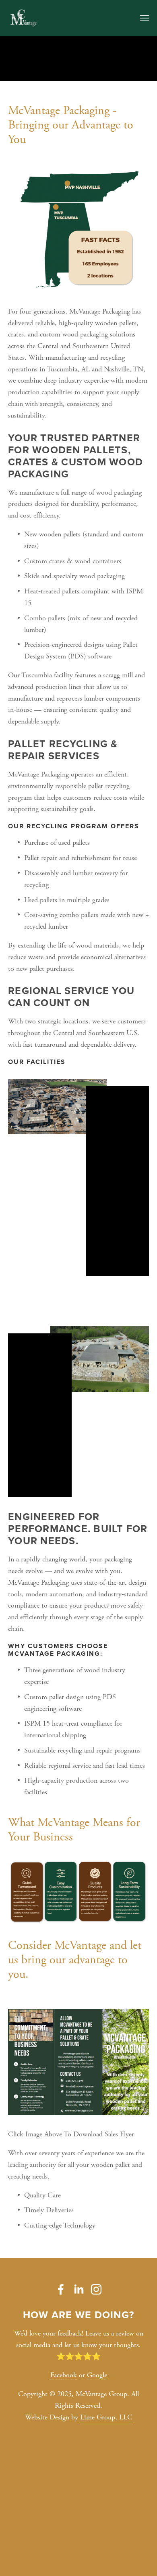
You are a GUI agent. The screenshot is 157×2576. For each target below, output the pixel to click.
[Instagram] (96, 2289)
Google (97, 2375)
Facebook (64, 2375)
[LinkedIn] (78, 2289)
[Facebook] (61, 2289)
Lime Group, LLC (106, 2417)
